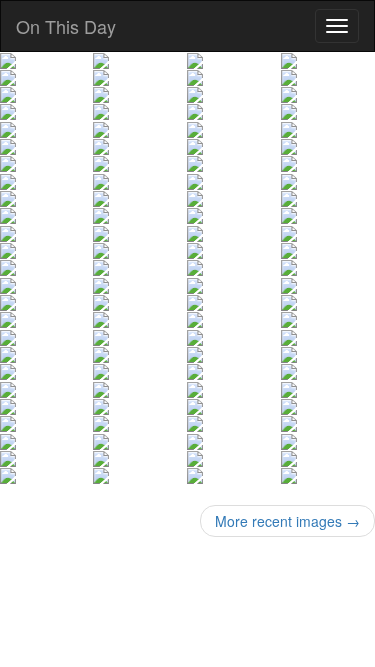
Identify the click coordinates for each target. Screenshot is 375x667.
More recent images (287, 521)
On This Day (66, 26)
